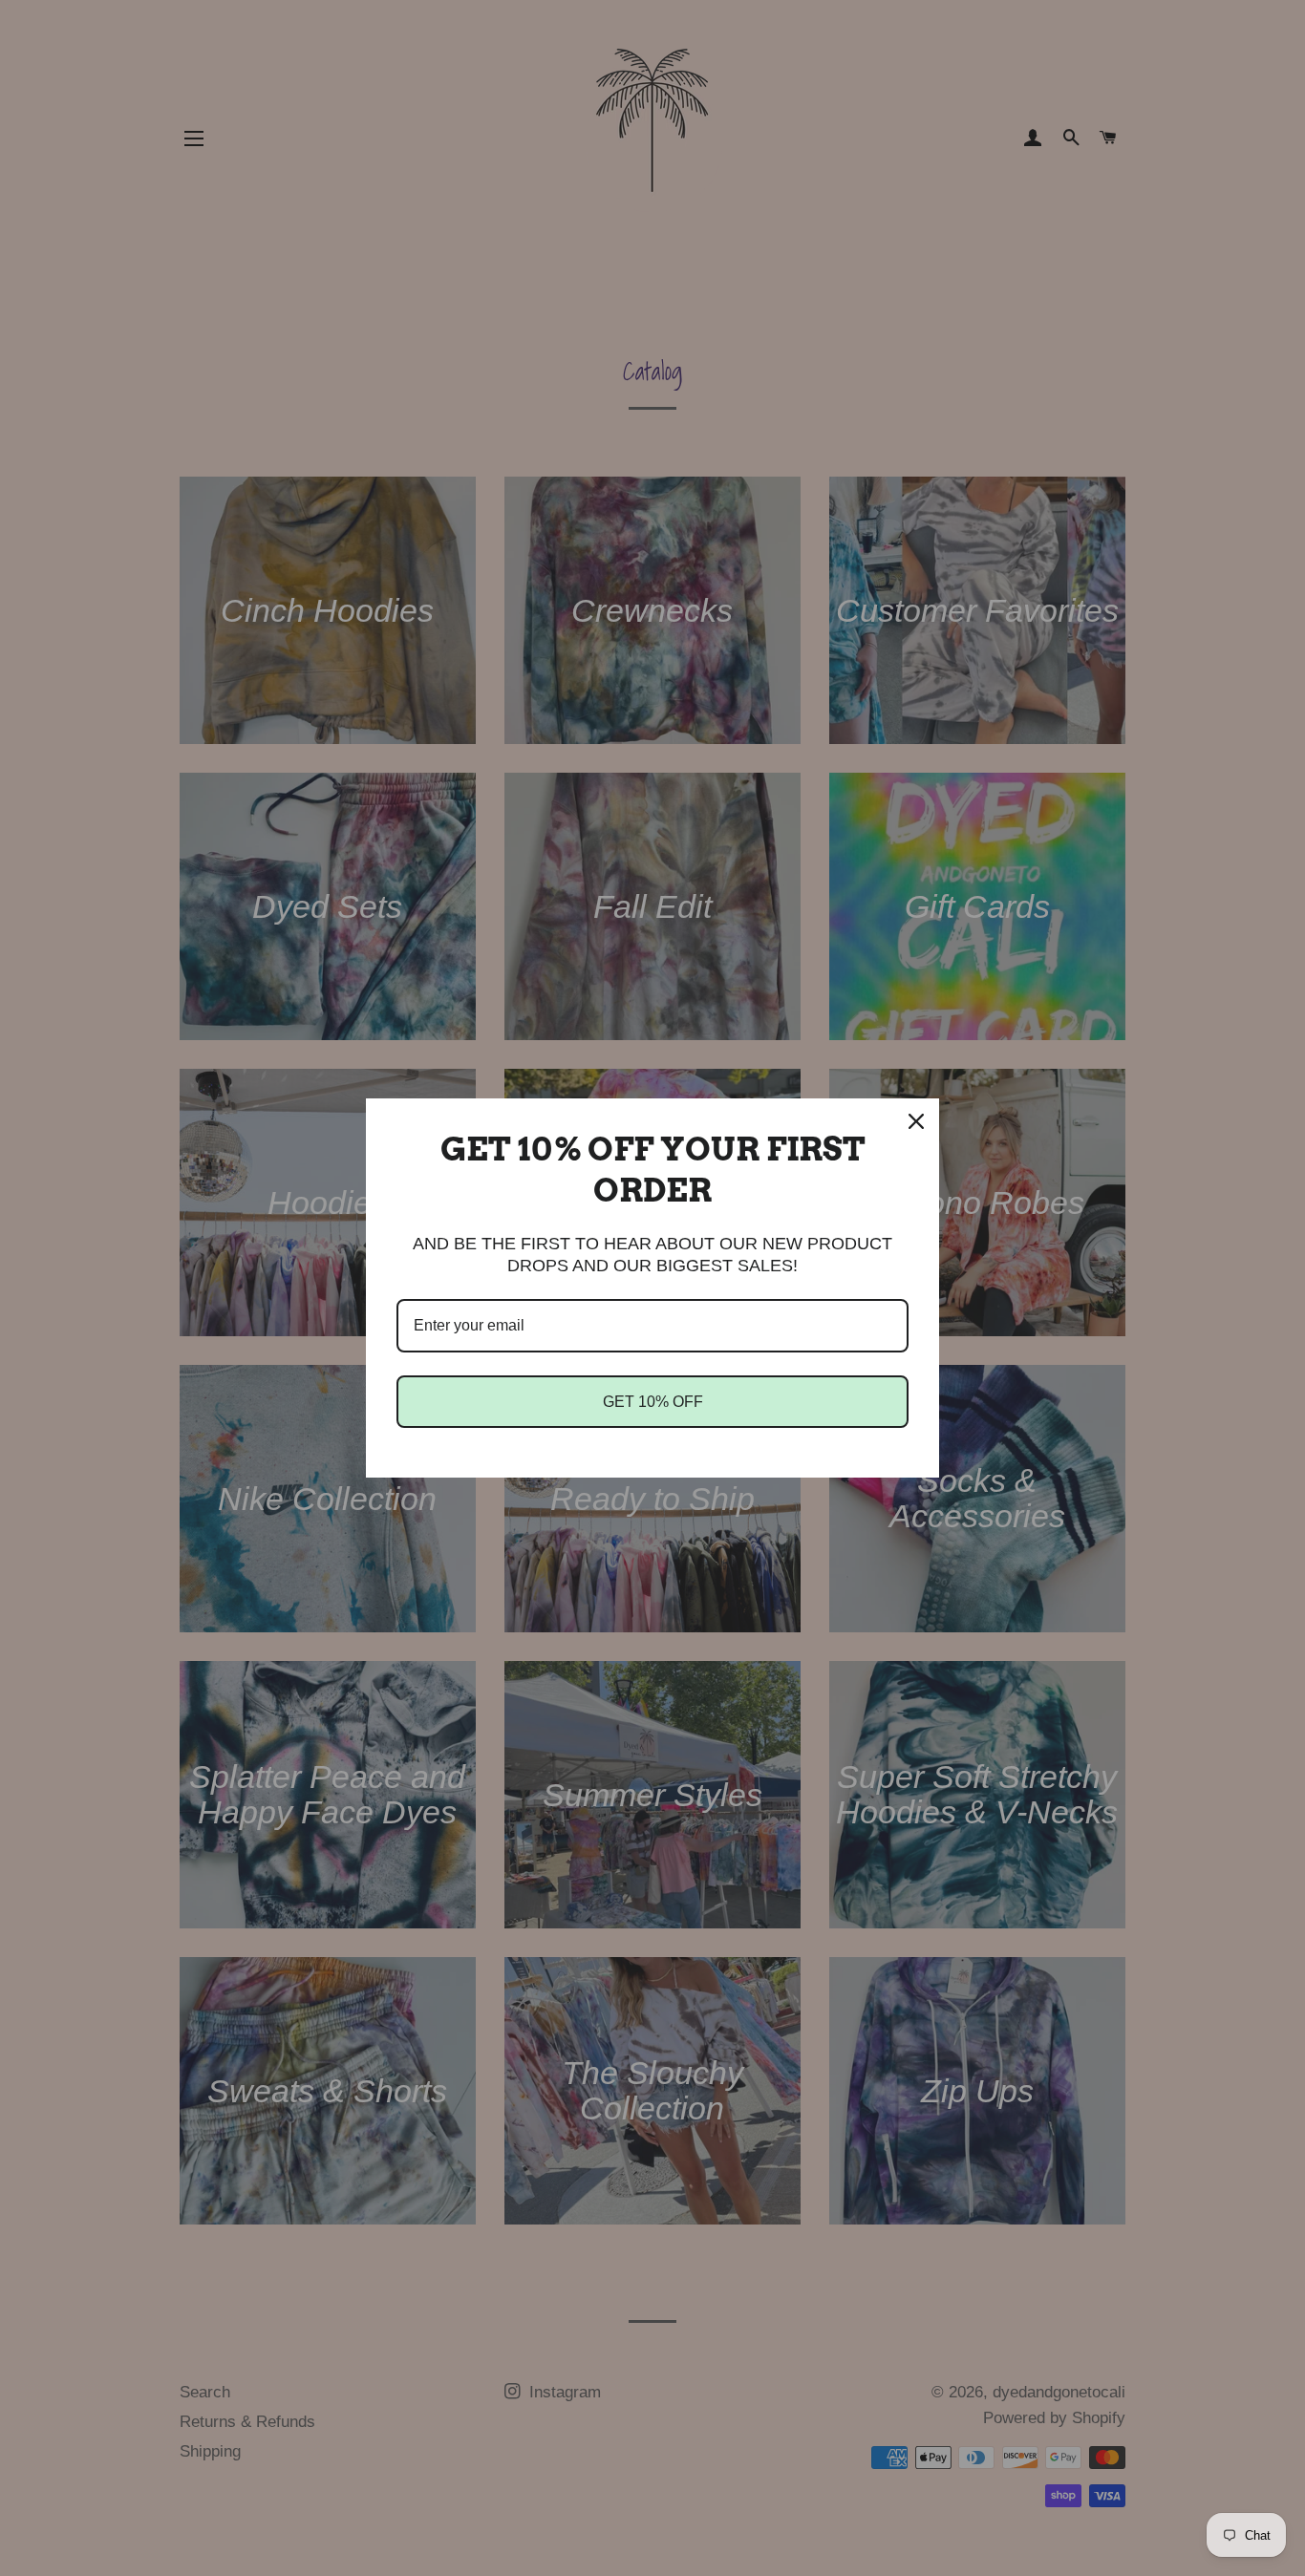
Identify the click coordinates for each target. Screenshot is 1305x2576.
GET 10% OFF (653, 1402)
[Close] (916, 1121)
